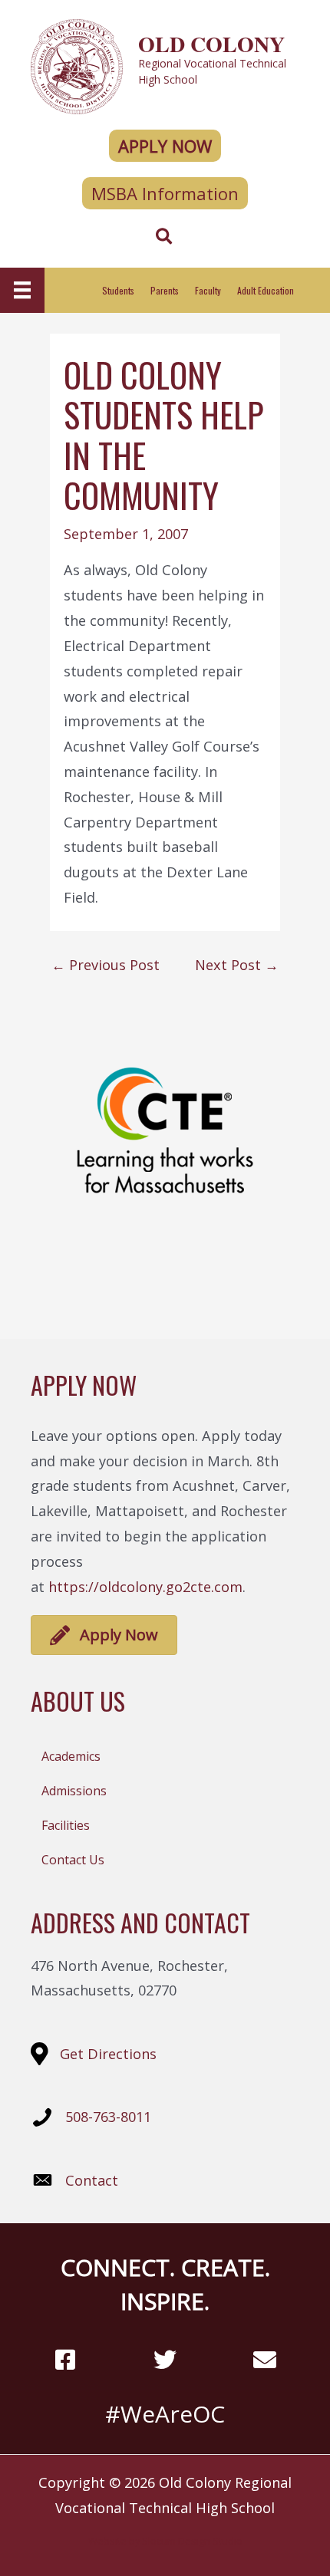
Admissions (74, 1791)
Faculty (208, 290)
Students (118, 290)
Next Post (237, 965)
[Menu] (22, 290)
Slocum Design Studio (192, 2541)
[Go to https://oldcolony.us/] (165, 65)
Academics (71, 1756)
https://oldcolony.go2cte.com (145, 1587)
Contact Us (73, 1860)
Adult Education (266, 290)
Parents (165, 290)
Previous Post (106, 965)
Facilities (66, 1825)
